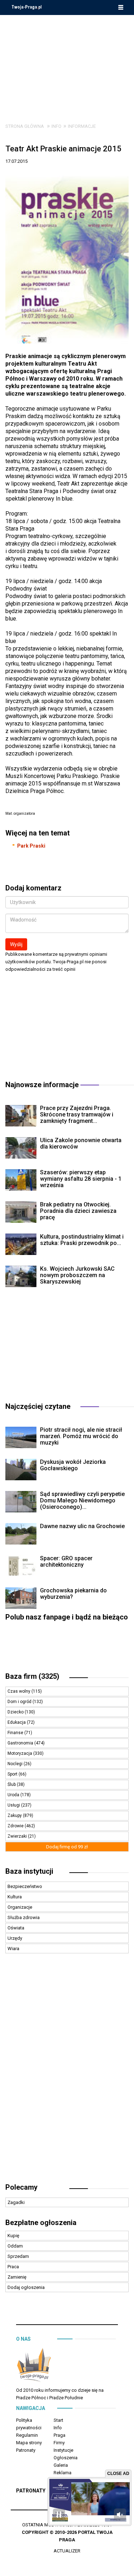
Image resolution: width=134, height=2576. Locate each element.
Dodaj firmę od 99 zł (67, 1847)
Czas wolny (19, 1691)
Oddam (15, 2246)
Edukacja (17, 1722)
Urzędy (15, 1938)
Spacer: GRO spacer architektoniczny (66, 1561)
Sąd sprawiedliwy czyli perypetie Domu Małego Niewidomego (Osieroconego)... (82, 1500)
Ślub (12, 1784)
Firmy (59, 2443)
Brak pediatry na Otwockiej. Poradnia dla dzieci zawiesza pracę (78, 1211)
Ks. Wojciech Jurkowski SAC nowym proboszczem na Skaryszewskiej (77, 1275)
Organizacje (20, 1907)
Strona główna (25, 126)
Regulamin (27, 2435)
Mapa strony (29, 2443)
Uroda (14, 1795)
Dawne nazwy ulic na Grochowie (82, 1526)
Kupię (13, 2236)
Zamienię (17, 2277)
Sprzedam (18, 2256)
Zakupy (15, 1816)
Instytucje (63, 2450)
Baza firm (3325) (32, 1676)
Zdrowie (16, 1826)
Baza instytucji (29, 1871)
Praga (59, 2435)
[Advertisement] (67, 64)
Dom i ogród (20, 1702)
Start (58, 2420)
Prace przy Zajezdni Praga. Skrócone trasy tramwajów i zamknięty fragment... (77, 1114)
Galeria (61, 2465)
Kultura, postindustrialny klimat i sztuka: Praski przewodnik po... (82, 1240)
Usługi (14, 1805)
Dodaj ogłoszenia (26, 2287)
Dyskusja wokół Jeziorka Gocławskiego (73, 1465)
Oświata (16, 1928)
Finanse (16, 1733)
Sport (13, 1774)
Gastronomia (21, 1743)
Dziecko (16, 1712)
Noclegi (16, 1764)
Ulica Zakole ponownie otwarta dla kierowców (81, 1143)
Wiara (13, 1949)
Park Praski (31, 846)
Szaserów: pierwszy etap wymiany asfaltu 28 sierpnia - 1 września (81, 1179)
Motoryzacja (20, 1753)
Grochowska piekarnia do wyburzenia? (73, 1594)
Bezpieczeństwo (25, 1886)
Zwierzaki (18, 1836)
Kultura (15, 1897)
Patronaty (26, 2450)
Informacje (82, 126)
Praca (13, 2267)
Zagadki (16, 2202)
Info (56, 126)
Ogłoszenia (66, 2458)
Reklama (63, 2473)
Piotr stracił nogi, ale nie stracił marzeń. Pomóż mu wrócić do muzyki (81, 1436)
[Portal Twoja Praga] (34, 2366)
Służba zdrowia (24, 1917)
